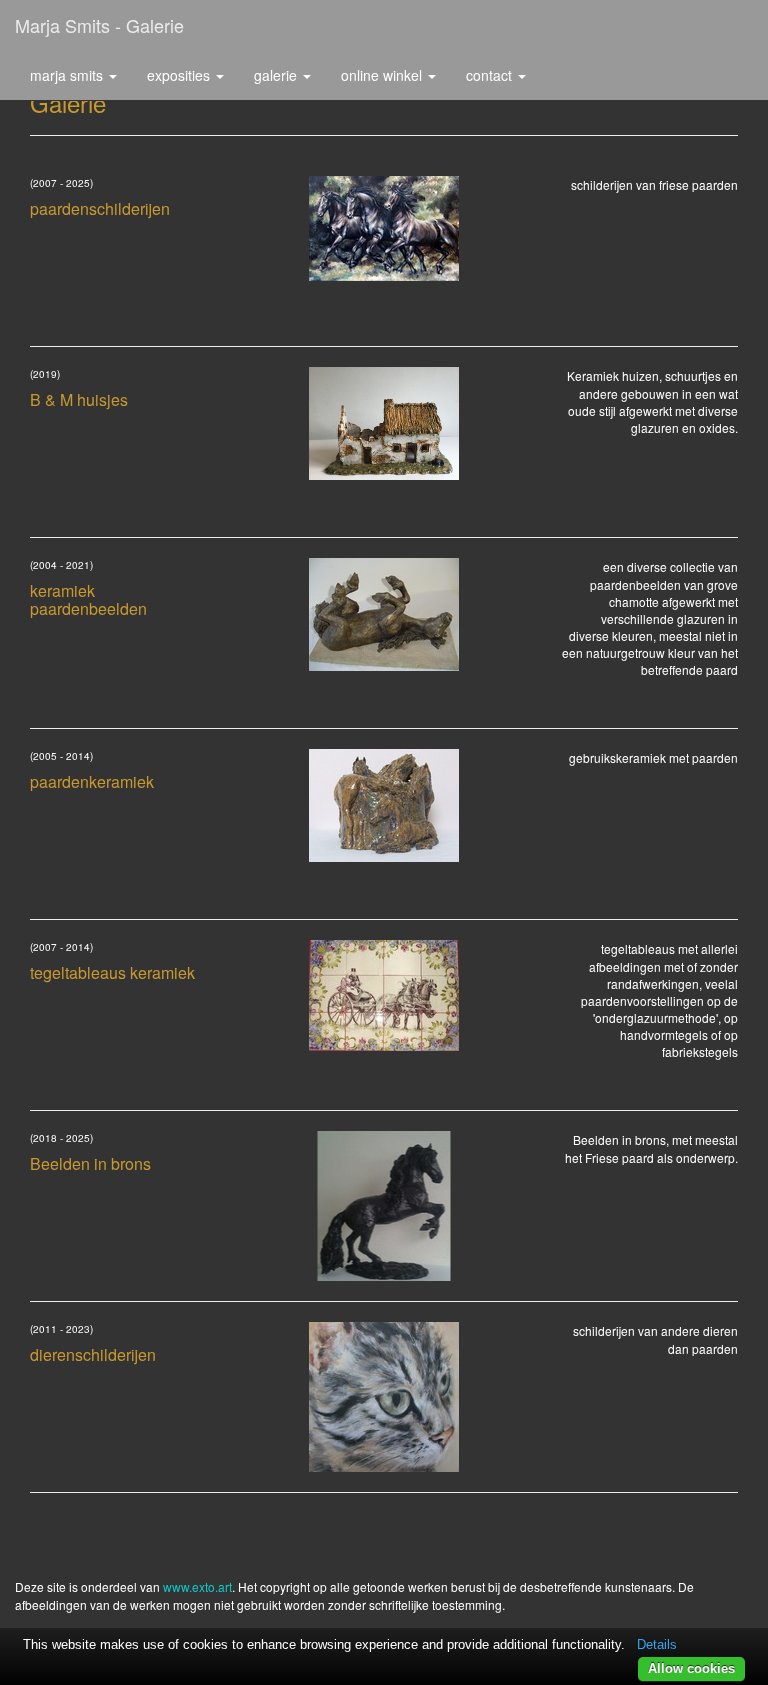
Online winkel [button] (383, 75)
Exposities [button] (180, 75)
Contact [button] (491, 75)
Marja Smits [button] (68, 75)
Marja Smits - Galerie (99, 25)
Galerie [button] (277, 75)
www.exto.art (197, 1586)
